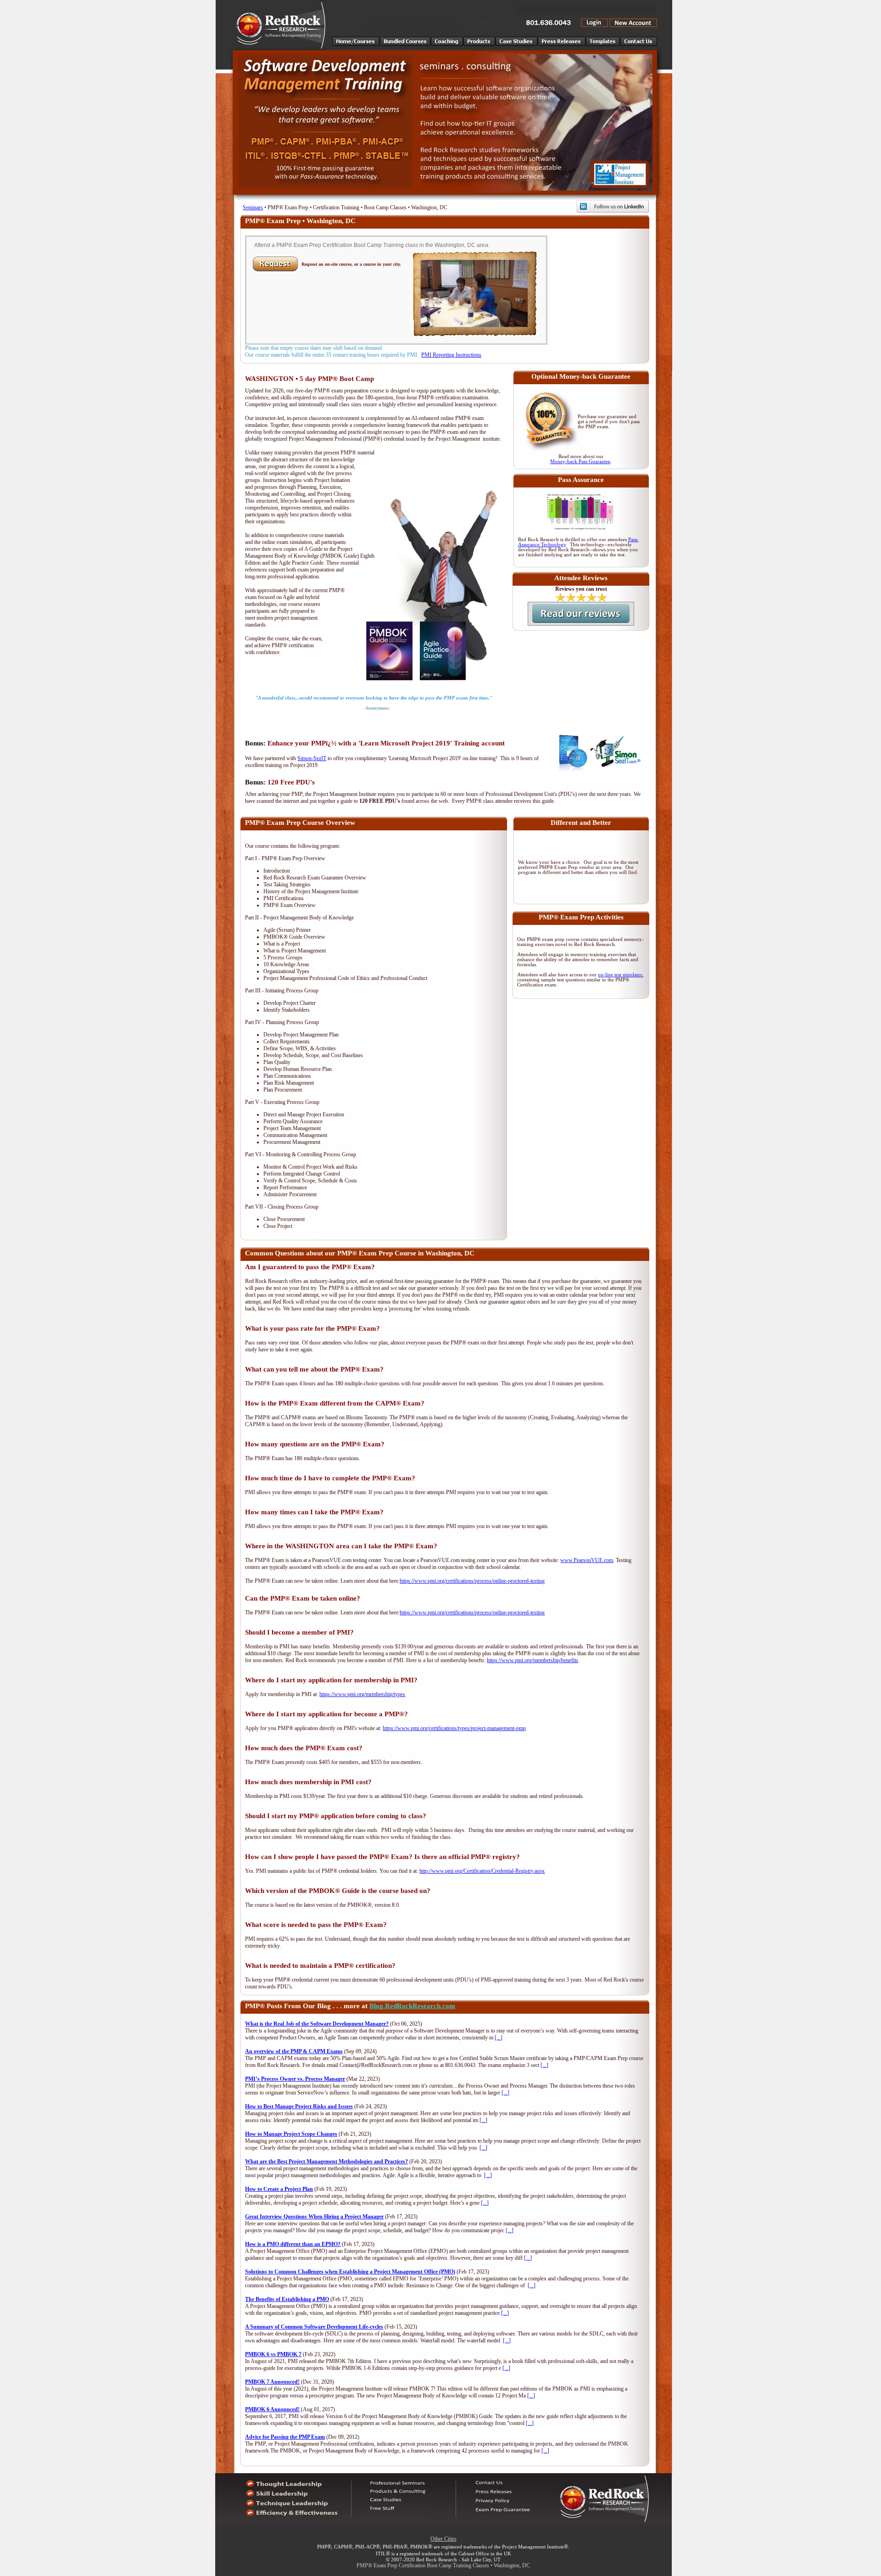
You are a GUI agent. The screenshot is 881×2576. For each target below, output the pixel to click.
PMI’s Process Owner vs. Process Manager (295, 2079)
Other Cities (443, 2539)
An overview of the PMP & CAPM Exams (294, 2051)
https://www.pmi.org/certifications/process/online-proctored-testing (472, 1581)
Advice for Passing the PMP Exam (285, 2437)
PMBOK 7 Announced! (272, 2382)
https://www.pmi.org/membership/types (362, 1694)
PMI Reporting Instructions (451, 355)
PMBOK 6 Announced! (272, 2409)
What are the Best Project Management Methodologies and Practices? (326, 2162)
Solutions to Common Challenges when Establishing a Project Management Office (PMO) (350, 2272)
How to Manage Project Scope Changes (291, 2134)
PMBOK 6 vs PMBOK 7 (273, 2354)
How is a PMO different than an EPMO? (293, 2244)
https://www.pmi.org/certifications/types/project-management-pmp (454, 1728)
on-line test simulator (620, 975)
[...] (499, 2038)
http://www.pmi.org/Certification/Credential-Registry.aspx (482, 1871)
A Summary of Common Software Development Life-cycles (314, 2327)
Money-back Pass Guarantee (580, 462)
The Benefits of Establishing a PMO (287, 2299)
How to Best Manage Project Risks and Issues (299, 2106)
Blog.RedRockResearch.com (412, 2006)
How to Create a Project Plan (279, 2189)
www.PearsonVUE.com (587, 1560)
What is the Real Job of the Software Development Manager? (317, 2024)
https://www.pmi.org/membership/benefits (533, 1660)
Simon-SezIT (312, 758)
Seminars (253, 207)
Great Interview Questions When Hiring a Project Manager (314, 2217)
